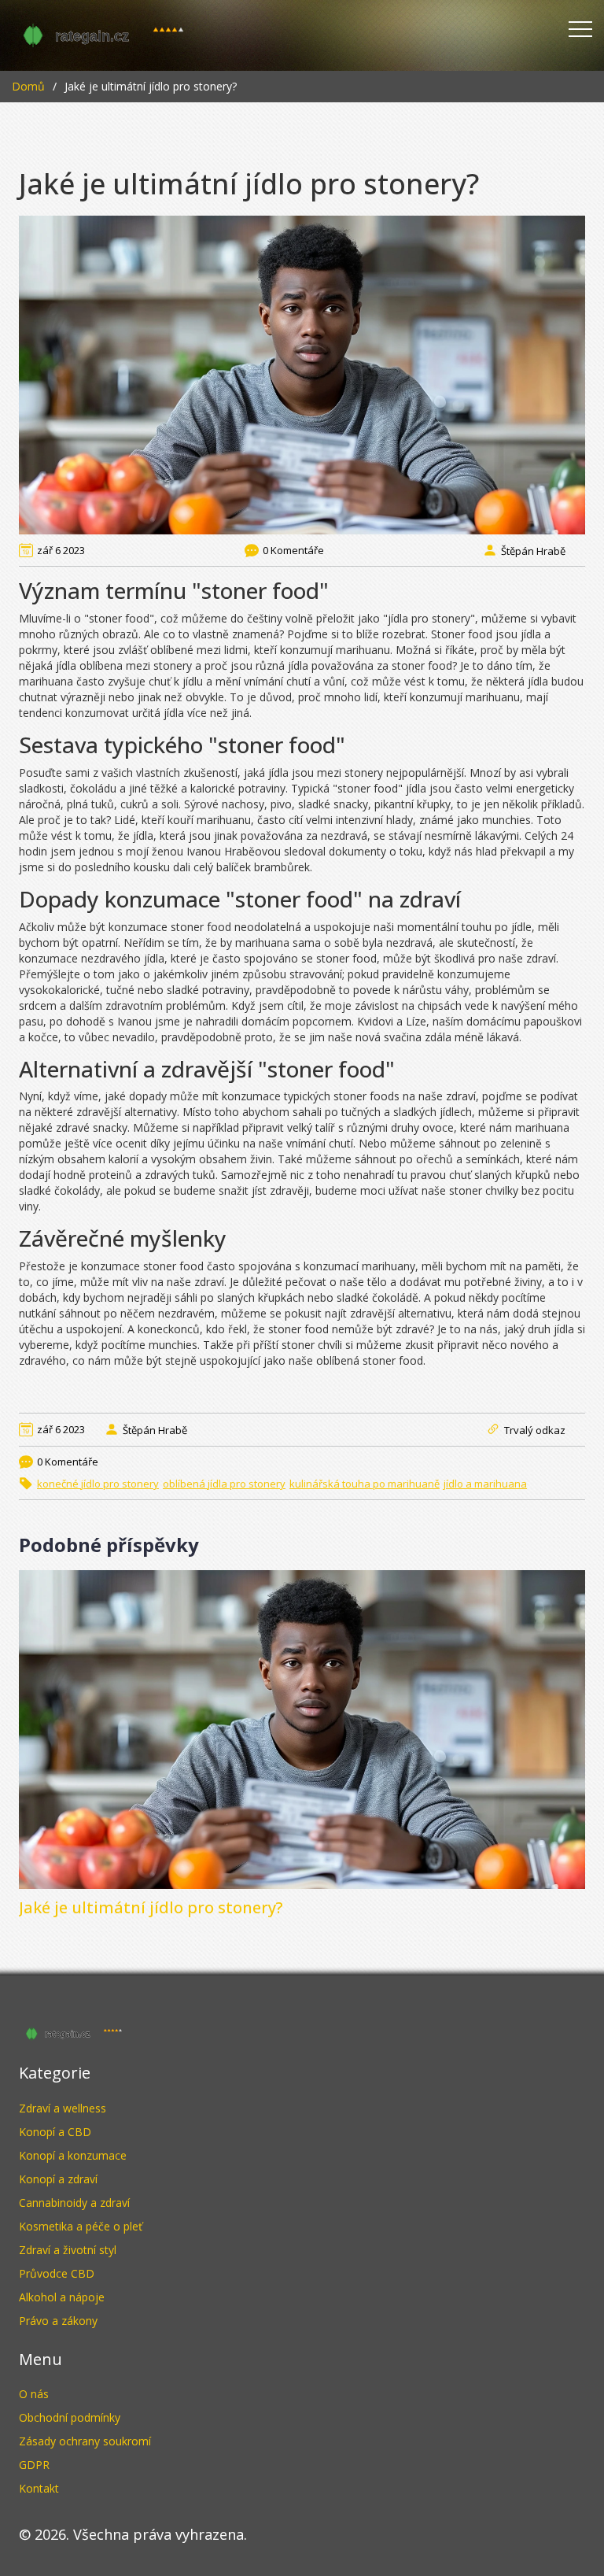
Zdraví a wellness (63, 2108)
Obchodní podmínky (70, 2417)
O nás (34, 2394)
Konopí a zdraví (58, 2179)
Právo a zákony (58, 2321)
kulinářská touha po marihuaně (365, 1484)
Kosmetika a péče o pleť (81, 2226)
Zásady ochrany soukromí (85, 2441)
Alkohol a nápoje (62, 2297)
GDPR (34, 2465)
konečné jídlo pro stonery (98, 1484)
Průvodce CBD (57, 2273)
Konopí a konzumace (73, 2155)
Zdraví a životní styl (68, 2250)
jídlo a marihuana (485, 1484)
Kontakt (39, 2488)
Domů (28, 86)
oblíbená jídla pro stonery (224, 1484)
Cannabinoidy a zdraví (74, 2203)
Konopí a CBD (55, 2132)
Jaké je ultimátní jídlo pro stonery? (151, 1907)
